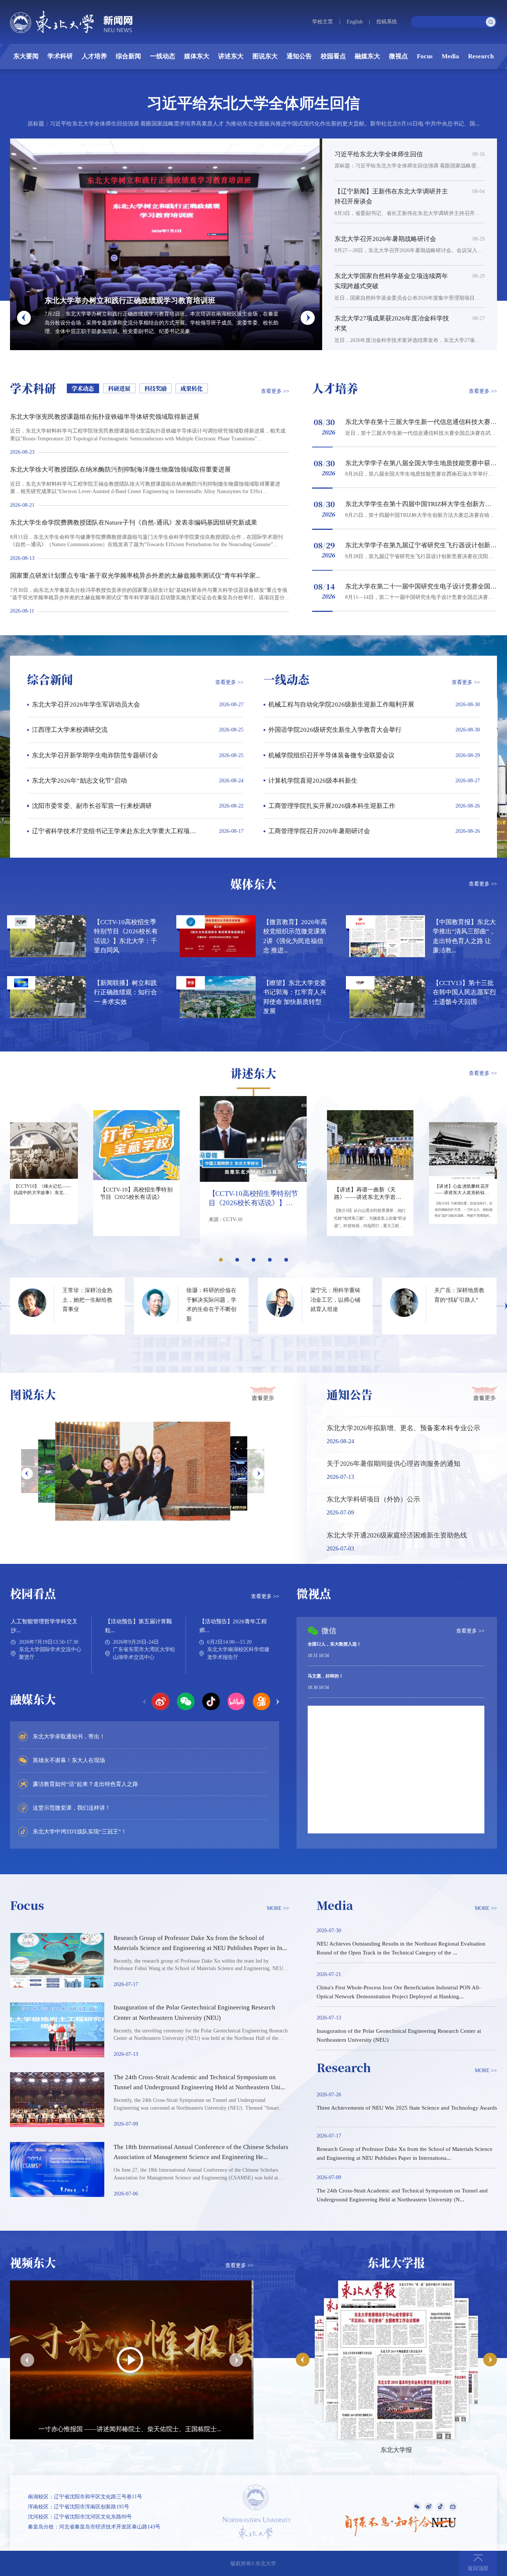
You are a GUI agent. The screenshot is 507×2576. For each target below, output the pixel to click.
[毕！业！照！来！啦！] (143, 1471)
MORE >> (278, 1908)
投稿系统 (387, 22)
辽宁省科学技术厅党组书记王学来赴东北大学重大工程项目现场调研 (127, 831)
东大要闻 (26, 56)
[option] (143, 1471)
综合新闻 (128, 56)
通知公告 (299, 56)
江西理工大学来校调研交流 (70, 730)
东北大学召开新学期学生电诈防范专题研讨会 (95, 755)
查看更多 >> (275, 391)
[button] (24, 318)
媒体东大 (197, 56)
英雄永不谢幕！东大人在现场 (69, 1760)
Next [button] (258, 1473)
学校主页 (323, 22)
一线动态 (163, 56)
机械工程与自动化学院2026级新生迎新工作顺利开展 (341, 705)
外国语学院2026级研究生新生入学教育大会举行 (335, 730)
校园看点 (333, 56)
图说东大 (265, 56)
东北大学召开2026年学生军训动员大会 (86, 705)
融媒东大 (367, 56)
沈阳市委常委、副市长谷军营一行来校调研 (92, 806)
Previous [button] (27, 1473)
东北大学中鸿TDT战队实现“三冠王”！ (80, 1831)
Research (481, 56)
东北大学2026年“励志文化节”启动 (79, 781)
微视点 (398, 56)
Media (450, 56)
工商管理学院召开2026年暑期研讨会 (319, 831)
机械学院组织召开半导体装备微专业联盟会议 (331, 755)
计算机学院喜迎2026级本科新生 (313, 781)
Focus (425, 56)
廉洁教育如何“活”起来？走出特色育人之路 (85, 1784)
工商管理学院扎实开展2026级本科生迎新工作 (332, 806)
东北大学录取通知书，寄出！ (69, 1736)
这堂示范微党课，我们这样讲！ (72, 1808)
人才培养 (94, 56)
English (355, 22)
